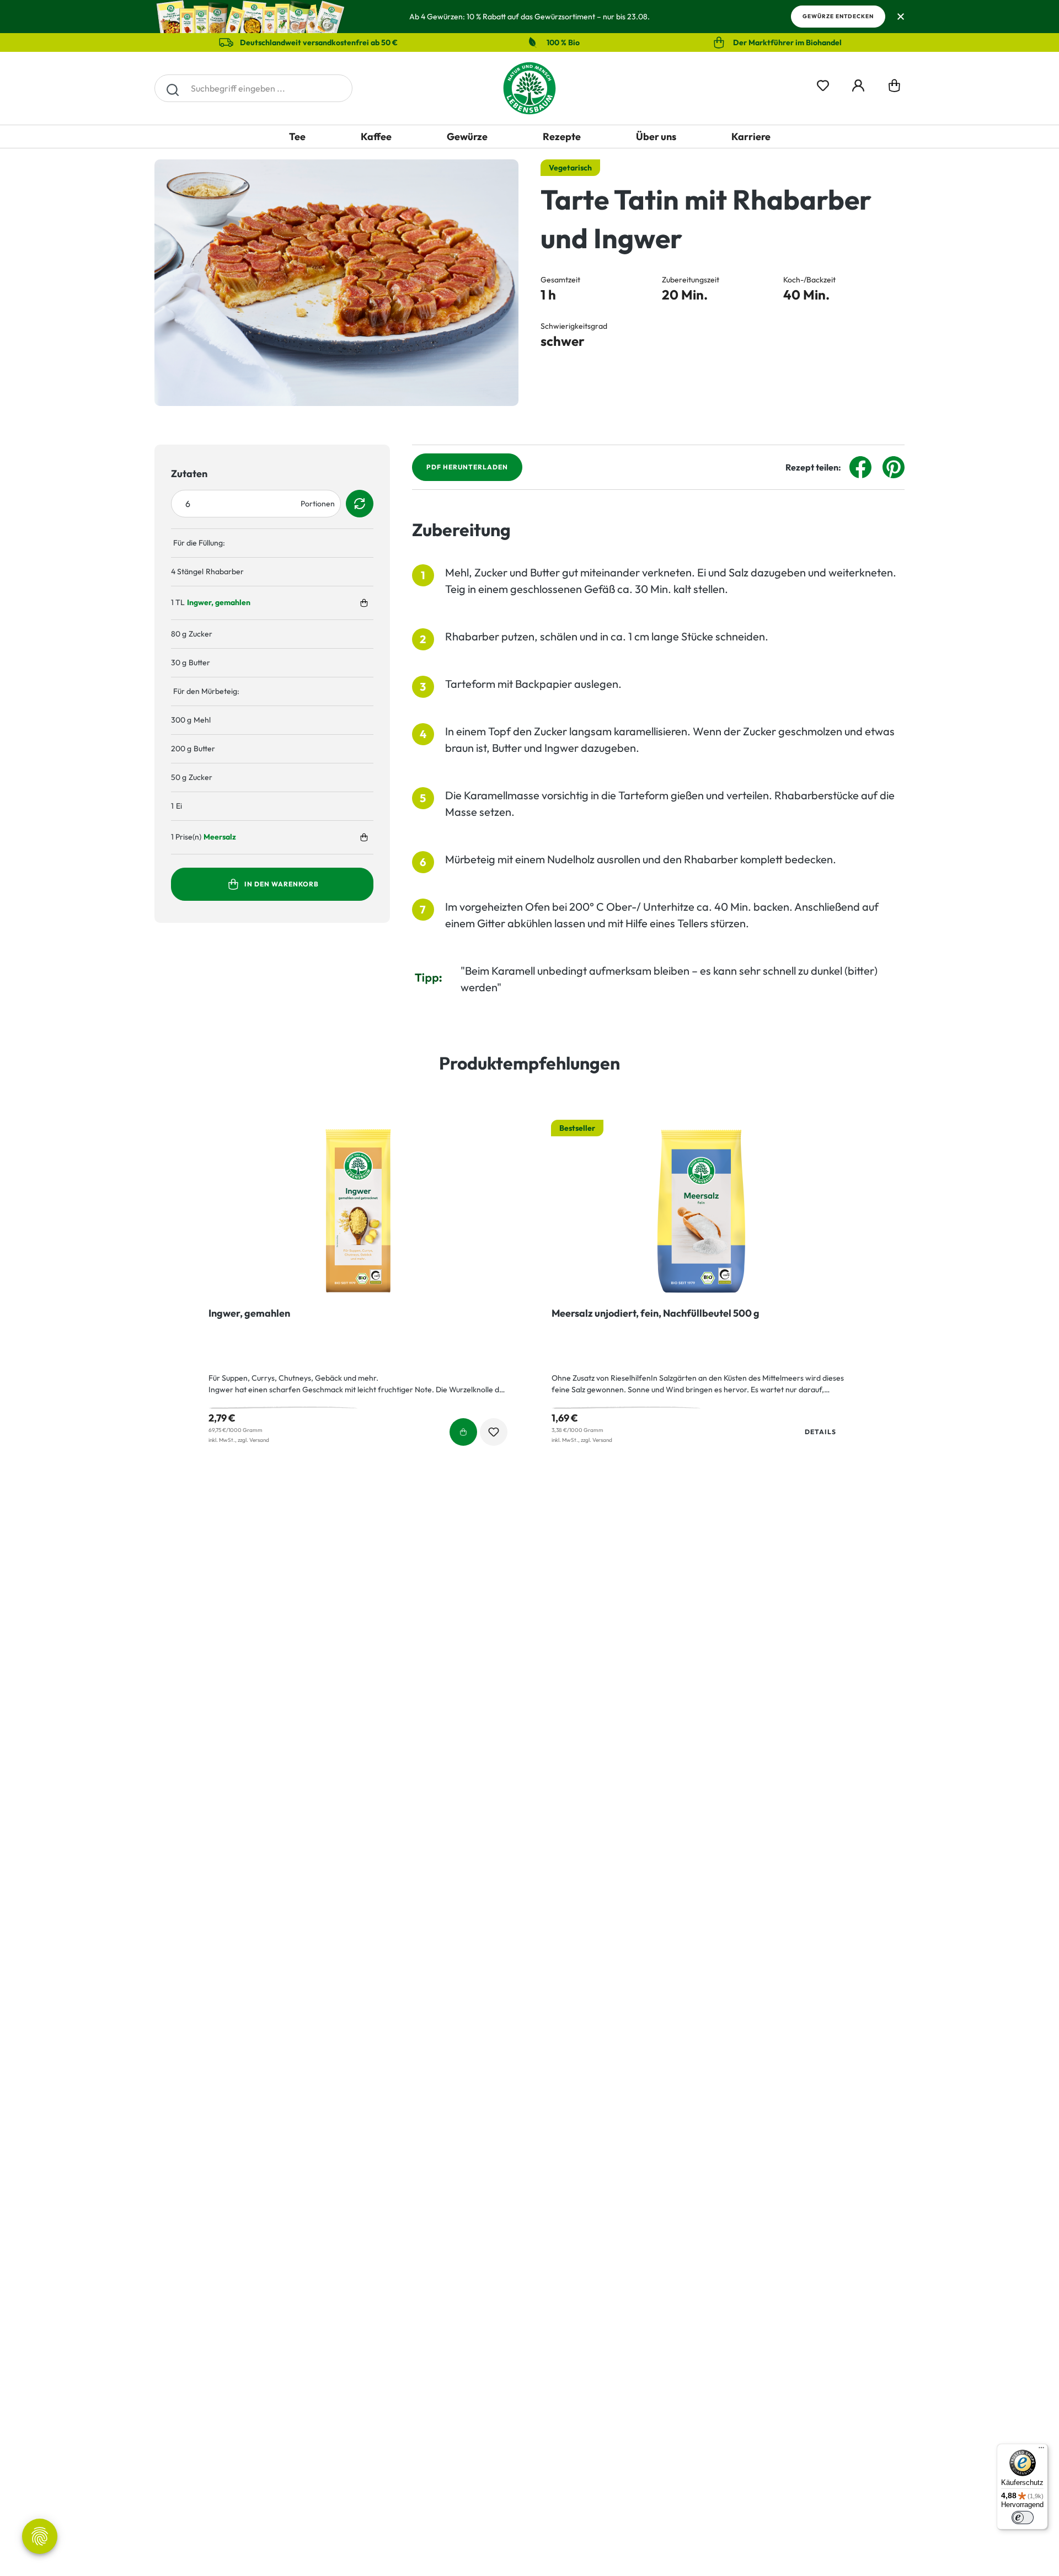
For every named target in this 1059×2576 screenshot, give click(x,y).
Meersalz (220, 837)
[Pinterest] (894, 466)
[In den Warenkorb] (364, 603)
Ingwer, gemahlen (219, 602)
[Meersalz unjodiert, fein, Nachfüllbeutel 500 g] (701, 1211)
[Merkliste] (823, 84)
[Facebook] (860, 466)
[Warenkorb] (894, 88)
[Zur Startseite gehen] (529, 88)
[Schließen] (900, 17)
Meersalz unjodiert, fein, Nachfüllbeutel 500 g (656, 1313)
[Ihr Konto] (858, 84)
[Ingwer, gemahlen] (358, 1211)
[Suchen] (172, 88)
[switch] (1023, 2518)
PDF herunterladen (467, 467)
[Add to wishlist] (494, 1432)
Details (820, 1432)
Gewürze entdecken (838, 16)
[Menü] (1041, 2450)
